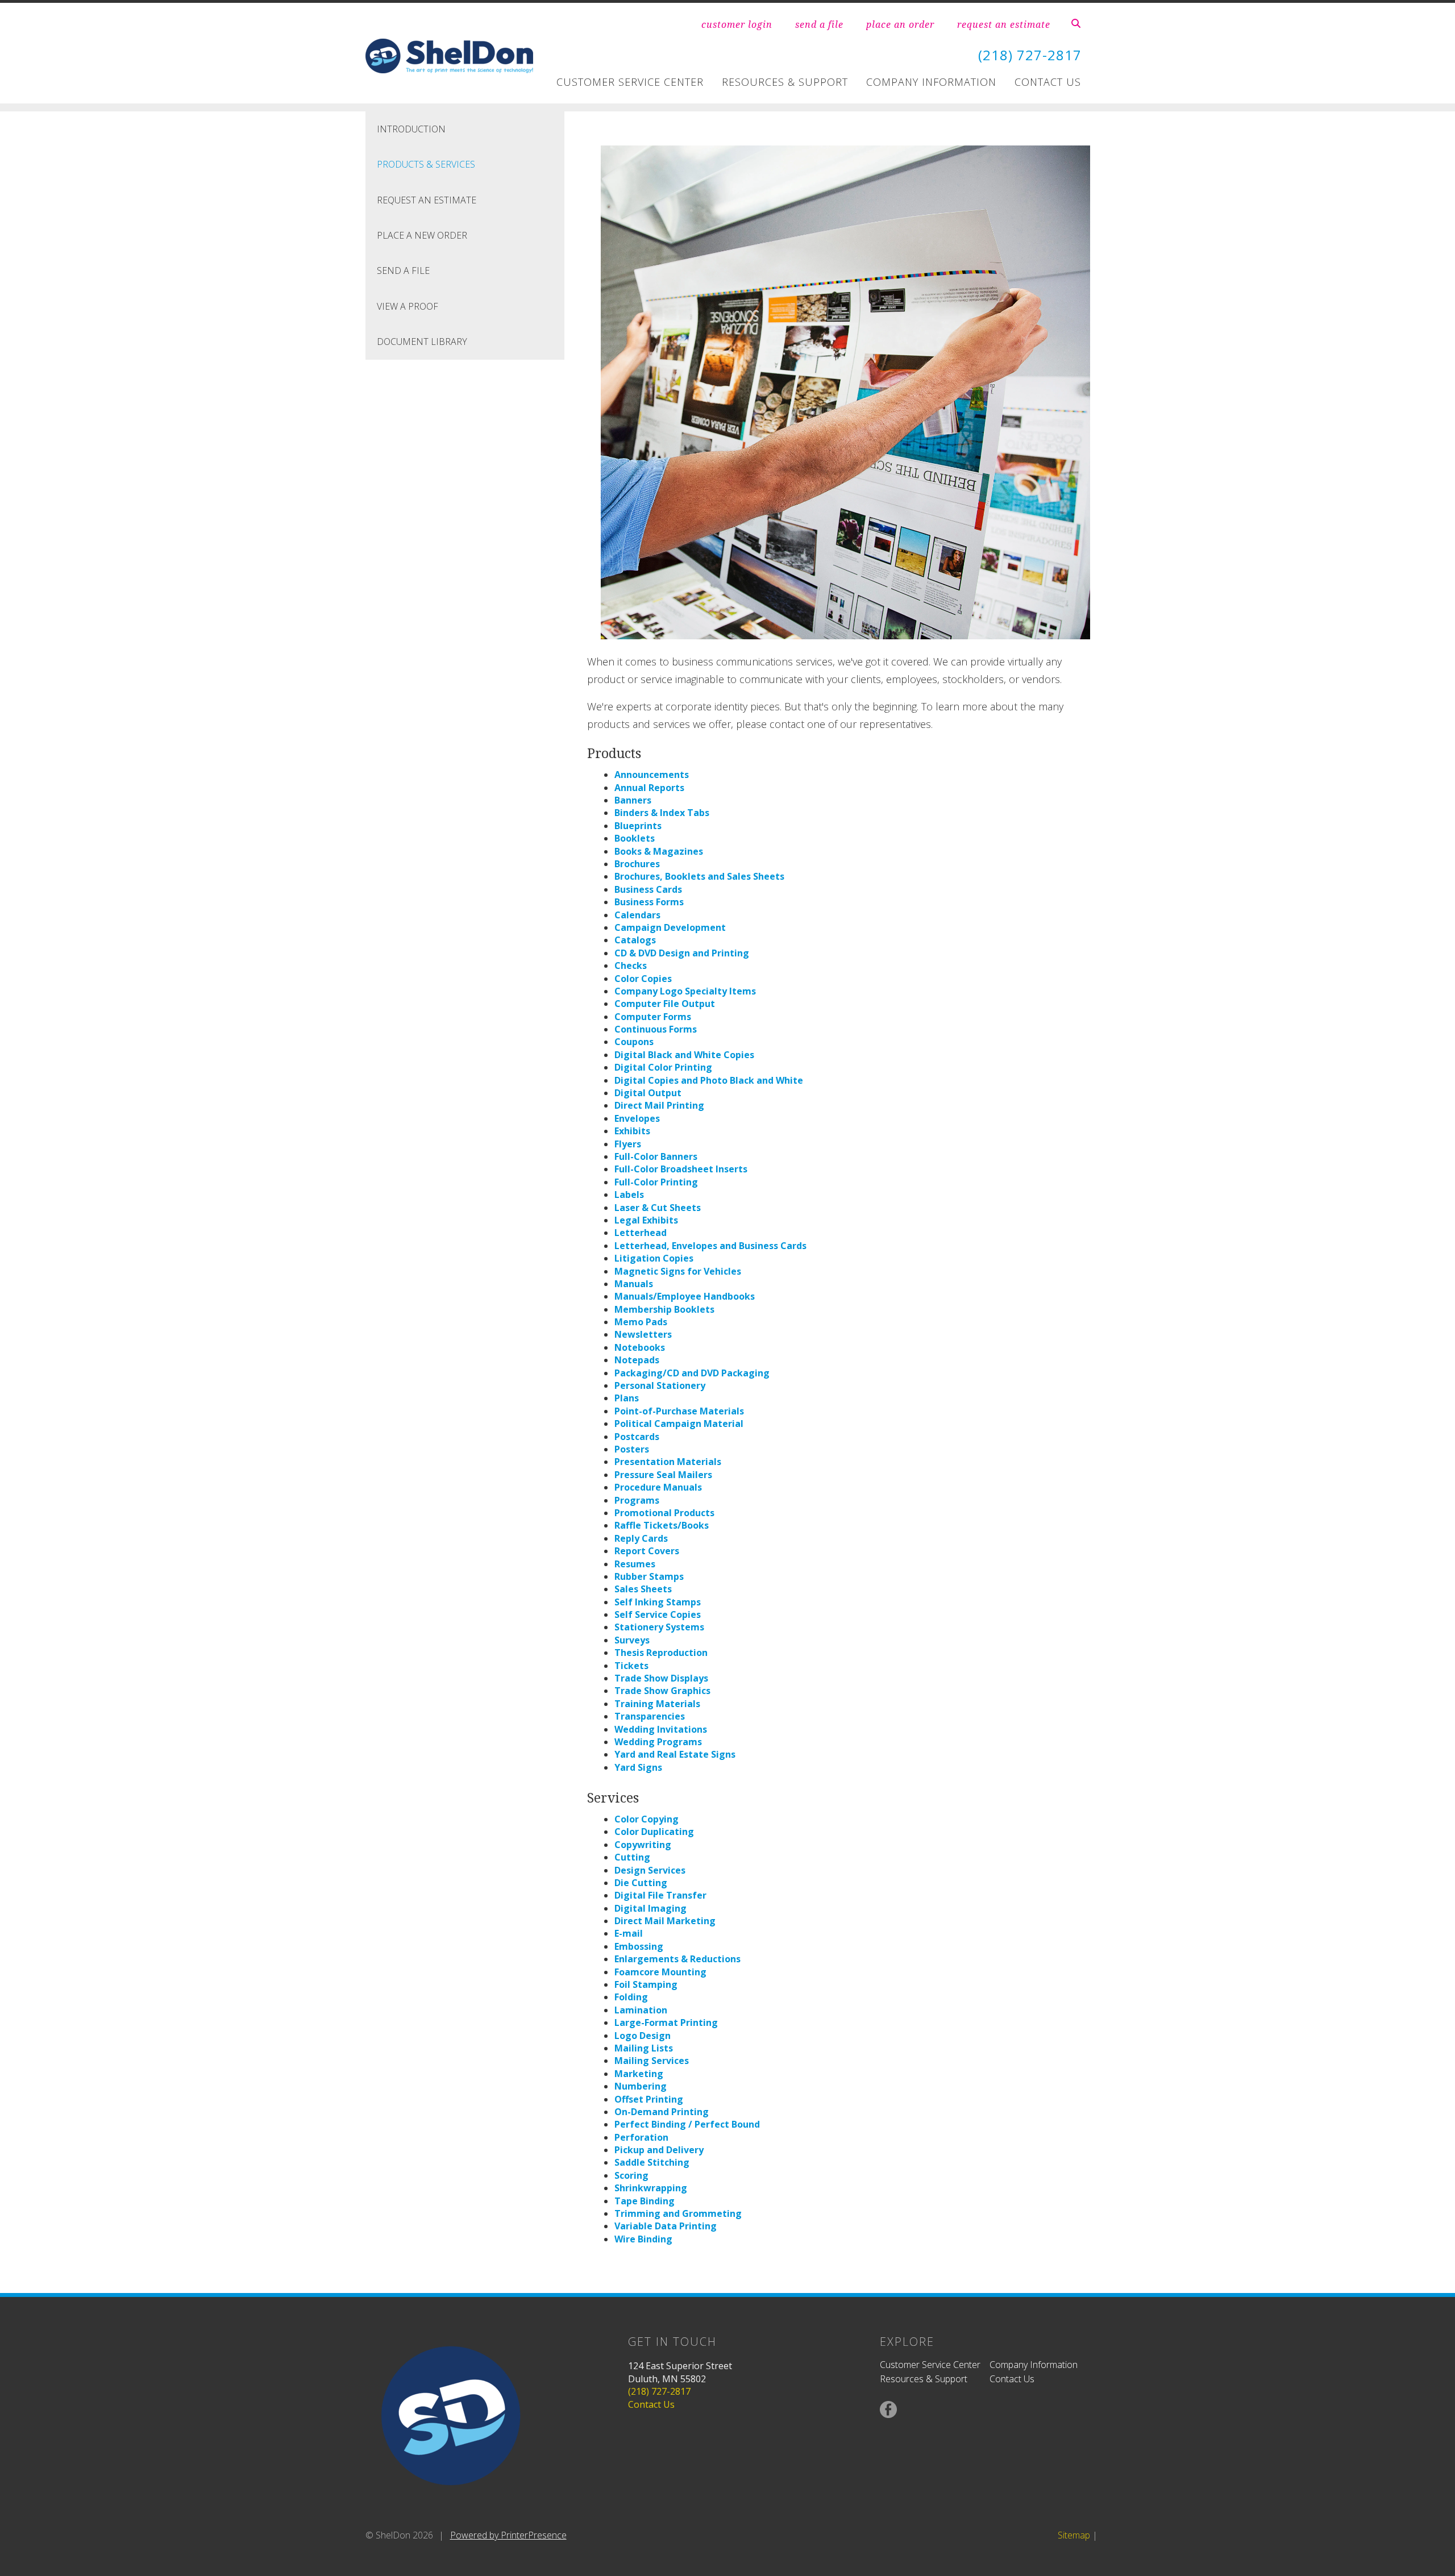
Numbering (641, 2086)
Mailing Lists (644, 2048)
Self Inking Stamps (658, 1602)
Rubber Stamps (649, 1576)
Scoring (631, 2175)
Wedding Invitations (661, 1729)
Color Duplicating (654, 1832)
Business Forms (649, 902)
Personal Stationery (660, 1385)
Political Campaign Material (679, 1424)
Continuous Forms (656, 1029)
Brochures (637, 864)
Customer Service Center (630, 82)
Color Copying (647, 1819)
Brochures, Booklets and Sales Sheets (699, 876)
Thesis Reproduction (661, 1653)
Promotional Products (664, 1513)
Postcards (637, 1437)
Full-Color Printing (656, 1182)
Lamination (641, 2010)
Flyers (628, 1144)
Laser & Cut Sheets (658, 1208)
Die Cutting (641, 1883)
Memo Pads (641, 1322)
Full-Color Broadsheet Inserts (681, 1169)
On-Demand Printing (662, 2112)
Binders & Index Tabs (662, 813)
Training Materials (657, 1704)
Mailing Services (652, 2061)
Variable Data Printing (666, 2226)
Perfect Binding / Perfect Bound (687, 2124)
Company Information (931, 82)
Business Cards (648, 889)
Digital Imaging (650, 1908)
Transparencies (650, 1716)
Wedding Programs (658, 1742)
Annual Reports (649, 788)
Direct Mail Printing (659, 1105)
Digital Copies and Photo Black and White (709, 1080)
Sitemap (1074, 2535)
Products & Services (426, 164)
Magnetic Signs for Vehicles (678, 1271)
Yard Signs (638, 1767)
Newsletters (643, 1334)
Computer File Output (665, 1004)
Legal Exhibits (646, 1220)
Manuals (634, 1284)
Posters (632, 1449)
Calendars (637, 915)
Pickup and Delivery (659, 2150)
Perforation (641, 2137)
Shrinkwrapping (651, 2188)
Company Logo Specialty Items (685, 991)
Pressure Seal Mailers (663, 1475)
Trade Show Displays (661, 1678)
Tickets (631, 1666)
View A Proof (408, 306)
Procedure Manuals (658, 1487)
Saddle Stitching (652, 2162)
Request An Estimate (427, 200)
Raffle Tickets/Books (662, 1525)
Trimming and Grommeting (678, 2213)
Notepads (637, 1360)
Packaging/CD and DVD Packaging (692, 1373)
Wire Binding (643, 2239)
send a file (819, 24)
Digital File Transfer (660, 1895)
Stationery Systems (659, 1627)
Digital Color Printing (663, 1067)
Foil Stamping (646, 1984)
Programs (637, 1500)
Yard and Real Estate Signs (675, 1754)
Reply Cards (641, 1538)
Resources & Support (785, 82)
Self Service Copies (658, 1614)
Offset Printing (649, 2099)
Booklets (635, 838)
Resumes (635, 1564)
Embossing (639, 1946)
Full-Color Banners (656, 1156)
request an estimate (1004, 24)
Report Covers (647, 1551)
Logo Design (643, 2036)
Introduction (411, 129)
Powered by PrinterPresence (508, 2535)
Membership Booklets (664, 1309)
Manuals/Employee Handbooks (685, 1296)
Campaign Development (670, 927)
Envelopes (637, 1118)
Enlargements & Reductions (677, 1959)
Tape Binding (645, 2201)
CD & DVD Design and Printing (682, 953)
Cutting (632, 1857)
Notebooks (640, 1347)
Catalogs (635, 940)
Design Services (650, 1870)
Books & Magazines (659, 851)
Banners (633, 800)
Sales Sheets (643, 1589)
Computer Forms (653, 1017)
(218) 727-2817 (1030, 55)
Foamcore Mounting (660, 1972)
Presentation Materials (668, 1462)
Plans (627, 1398)
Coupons (634, 1042)
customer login (737, 24)
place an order (900, 24)
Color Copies (643, 979)
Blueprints (638, 826)
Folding (631, 1997)
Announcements (652, 775)
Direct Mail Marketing (665, 1921)
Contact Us (1048, 82)
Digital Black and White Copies (684, 1055)
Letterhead (641, 1233)
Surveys (632, 1640)
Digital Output (648, 1093)
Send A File (403, 270)
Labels (629, 1195)
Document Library (422, 342)
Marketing (639, 2074)
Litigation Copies (654, 1258)
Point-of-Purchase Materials (679, 1411)
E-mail (629, 1933)
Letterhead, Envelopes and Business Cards (710, 1246)
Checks (631, 966)
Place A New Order (422, 235)
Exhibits (632, 1131)
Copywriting (643, 1845)
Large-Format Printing (666, 2022)
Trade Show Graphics (662, 1691)
